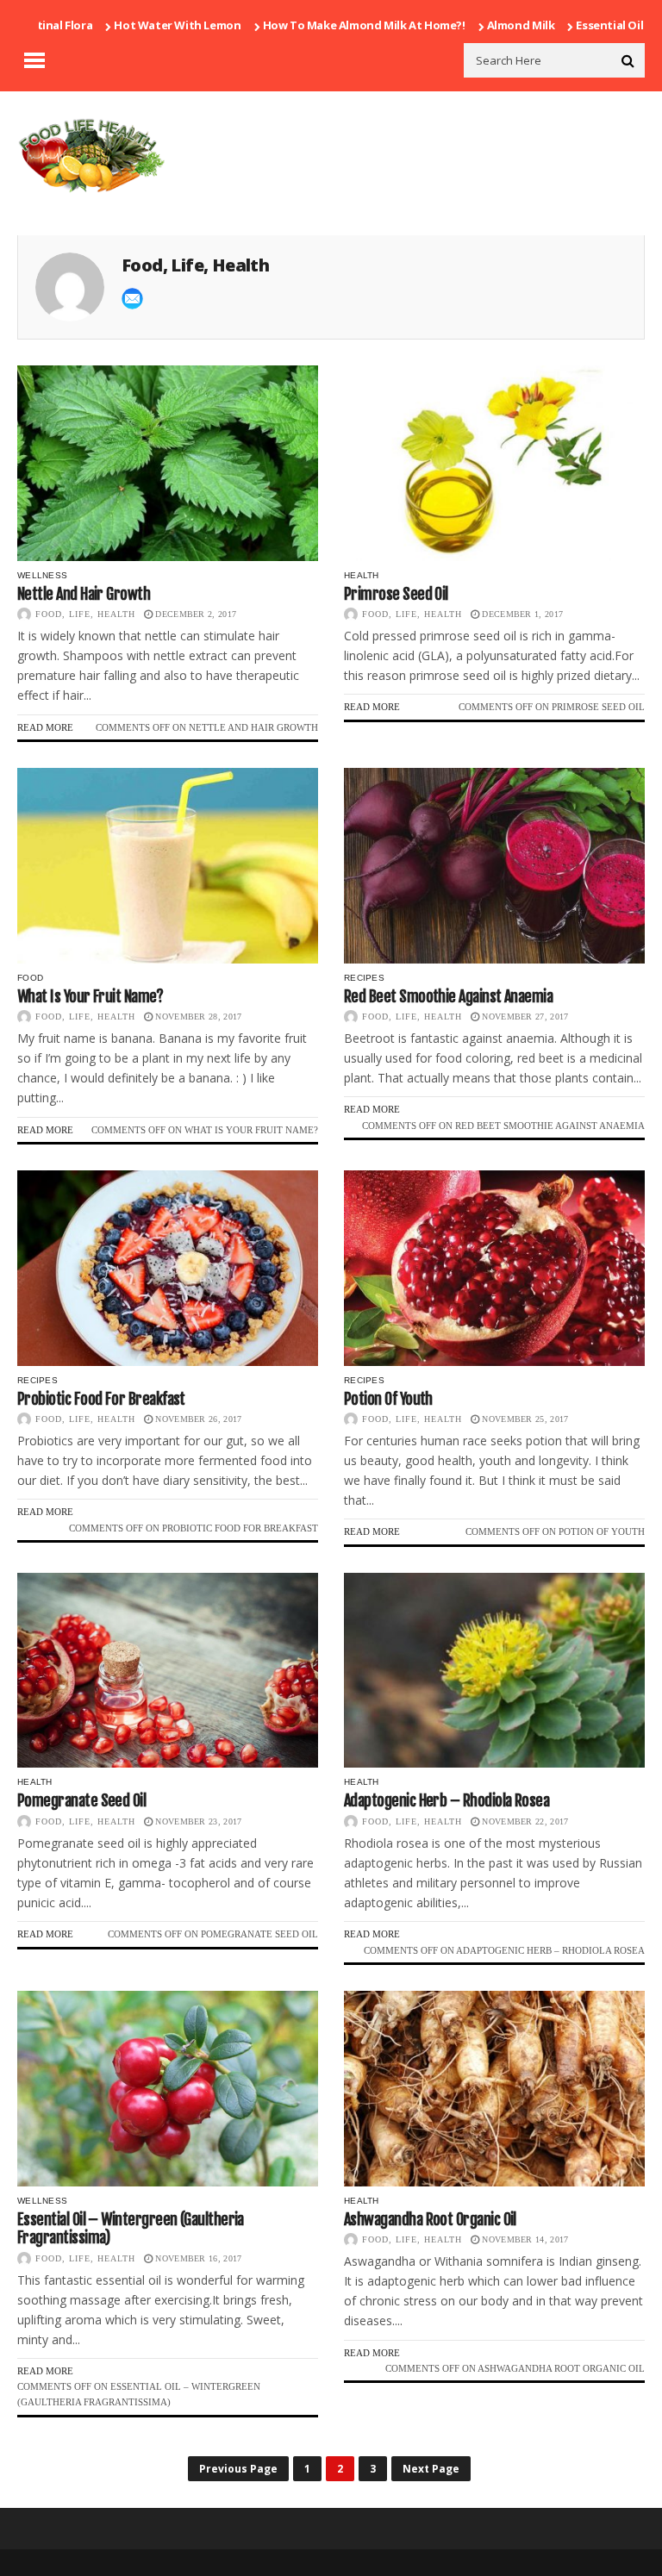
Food (30, 978)
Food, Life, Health (85, 614)
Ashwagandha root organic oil (430, 2219)
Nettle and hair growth (84, 594)
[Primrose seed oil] (494, 463)
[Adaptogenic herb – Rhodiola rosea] (494, 1671)
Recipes (364, 978)
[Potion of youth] (494, 1268)
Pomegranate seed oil (81, 1800)
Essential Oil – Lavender (588, 25)
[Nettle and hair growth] (168, 463)
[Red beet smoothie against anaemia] (494, 866)
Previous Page (238, 2469)
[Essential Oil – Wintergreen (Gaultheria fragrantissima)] (168, 2089)
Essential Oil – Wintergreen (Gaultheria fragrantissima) (131, 2229)
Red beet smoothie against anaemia (448, 996)
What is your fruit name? (90, 996)
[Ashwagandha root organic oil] (494, 2089)
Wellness (42, 575)
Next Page (431, 2469)
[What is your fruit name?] (168, 866)
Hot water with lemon (125, 25)
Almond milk (469, 25)
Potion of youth (388, 1399)
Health (362, 575)
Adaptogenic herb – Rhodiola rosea (447, 1800)
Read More (45, 727)
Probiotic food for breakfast (101, 1399)
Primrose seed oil (396, 594)
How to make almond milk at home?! (312, 25)
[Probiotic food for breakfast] (168, 1268)
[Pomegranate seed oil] (168, 1671)
